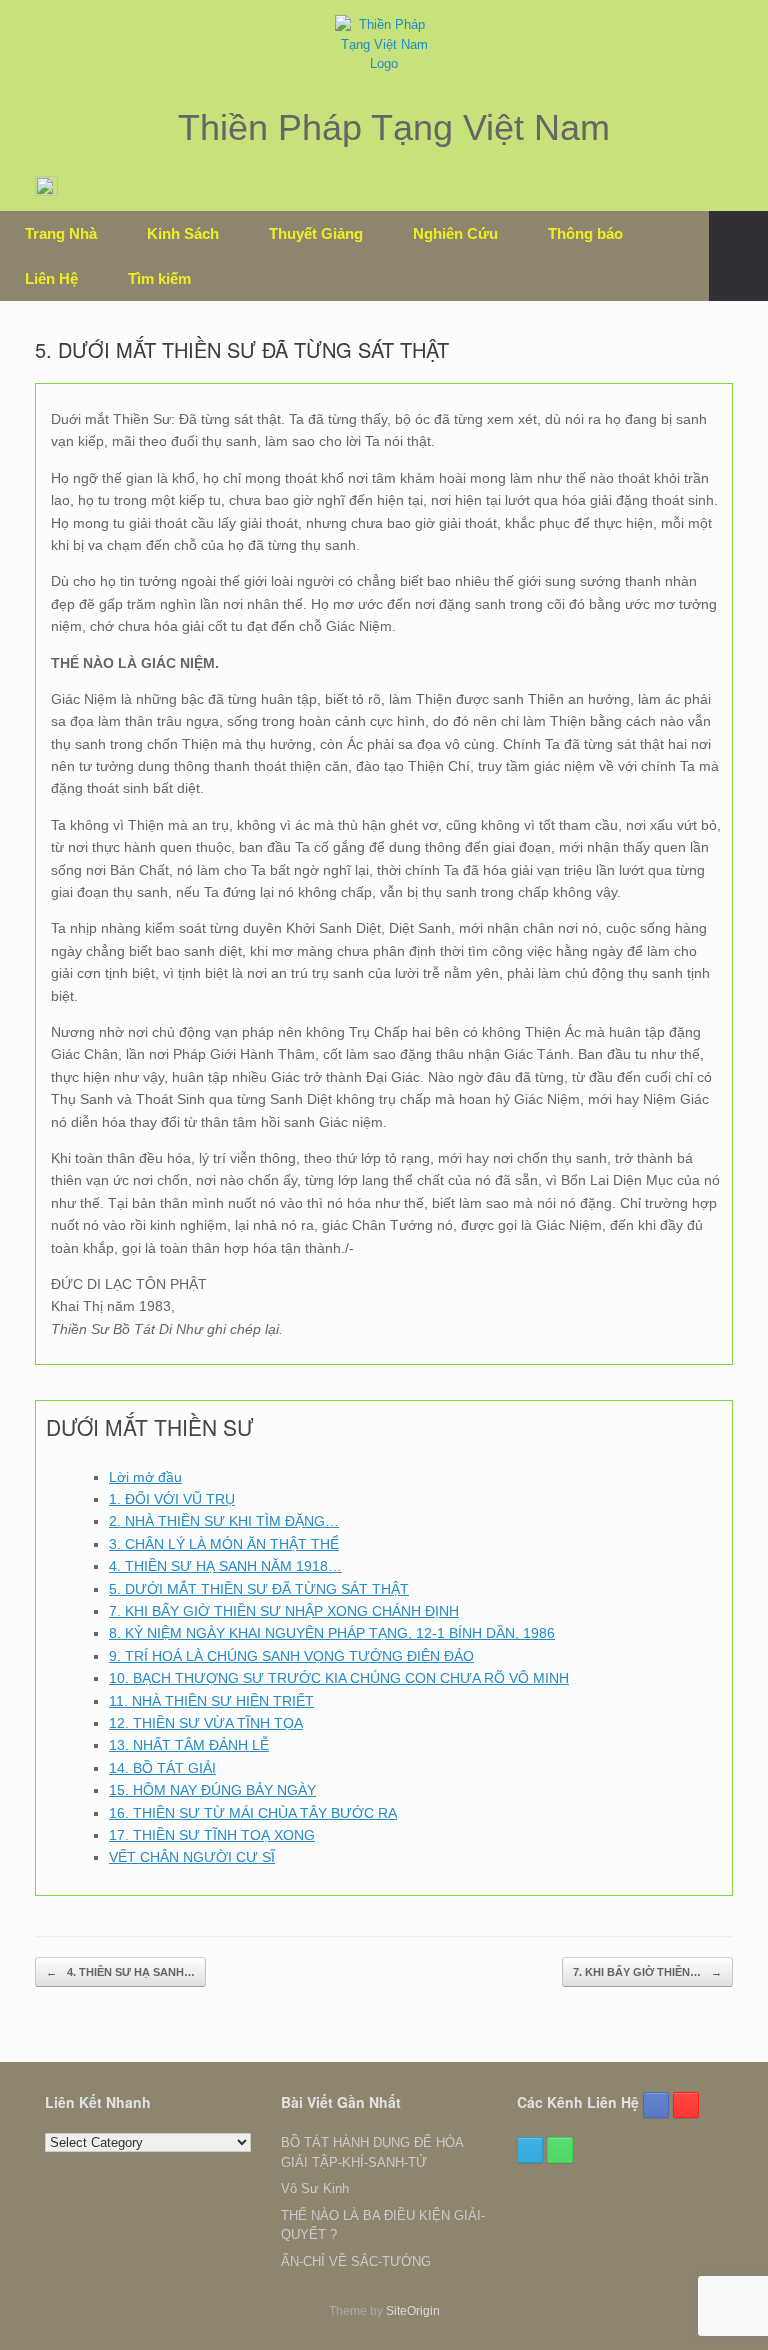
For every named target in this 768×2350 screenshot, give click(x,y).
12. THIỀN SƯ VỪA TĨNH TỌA (206, 1723)
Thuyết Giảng (316, 233)
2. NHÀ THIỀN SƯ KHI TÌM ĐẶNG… (224, 1521)
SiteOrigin (413, 2311)
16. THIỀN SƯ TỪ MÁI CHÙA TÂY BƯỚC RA (253, 1813)
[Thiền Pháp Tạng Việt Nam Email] (530, 2150)
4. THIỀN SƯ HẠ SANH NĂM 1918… (225, 1566)
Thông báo (585, 233)
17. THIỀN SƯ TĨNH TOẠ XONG (212, 1835)
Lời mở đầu (145, 1477)
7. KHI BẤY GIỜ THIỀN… (647, 1972)
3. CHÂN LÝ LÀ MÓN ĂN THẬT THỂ (224, 1544)
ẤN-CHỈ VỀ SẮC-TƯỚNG (356, 2261)
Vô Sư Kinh (315, 2188)
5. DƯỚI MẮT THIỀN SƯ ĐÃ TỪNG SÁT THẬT (259, 1589)
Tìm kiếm (159, 278)
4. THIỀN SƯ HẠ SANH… (120, 1972)
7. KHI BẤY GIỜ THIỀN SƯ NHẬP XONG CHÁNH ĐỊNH (284, 1611)
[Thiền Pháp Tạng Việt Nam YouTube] (686, 2105)
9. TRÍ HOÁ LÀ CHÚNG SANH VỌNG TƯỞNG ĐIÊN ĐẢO (291, 1656)
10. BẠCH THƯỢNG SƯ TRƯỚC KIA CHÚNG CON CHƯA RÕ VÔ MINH (339, 1678)
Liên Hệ (51, 278)
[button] (738, 256)
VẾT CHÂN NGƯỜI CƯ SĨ (192, 1857)
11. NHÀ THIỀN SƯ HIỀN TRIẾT (211, 1701)
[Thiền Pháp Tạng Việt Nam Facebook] (656, 2105)
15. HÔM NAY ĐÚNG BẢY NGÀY (212, 1790)
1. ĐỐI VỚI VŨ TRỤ (172, 1499)
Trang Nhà (61, 233)
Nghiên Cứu (455, 233)
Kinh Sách (183, 233)
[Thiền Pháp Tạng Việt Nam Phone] (560, 2150)
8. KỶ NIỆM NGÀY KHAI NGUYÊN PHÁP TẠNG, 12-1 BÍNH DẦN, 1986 (332, 1633)
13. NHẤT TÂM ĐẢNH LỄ (189, 1745)
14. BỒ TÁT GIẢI (162, 1768)
